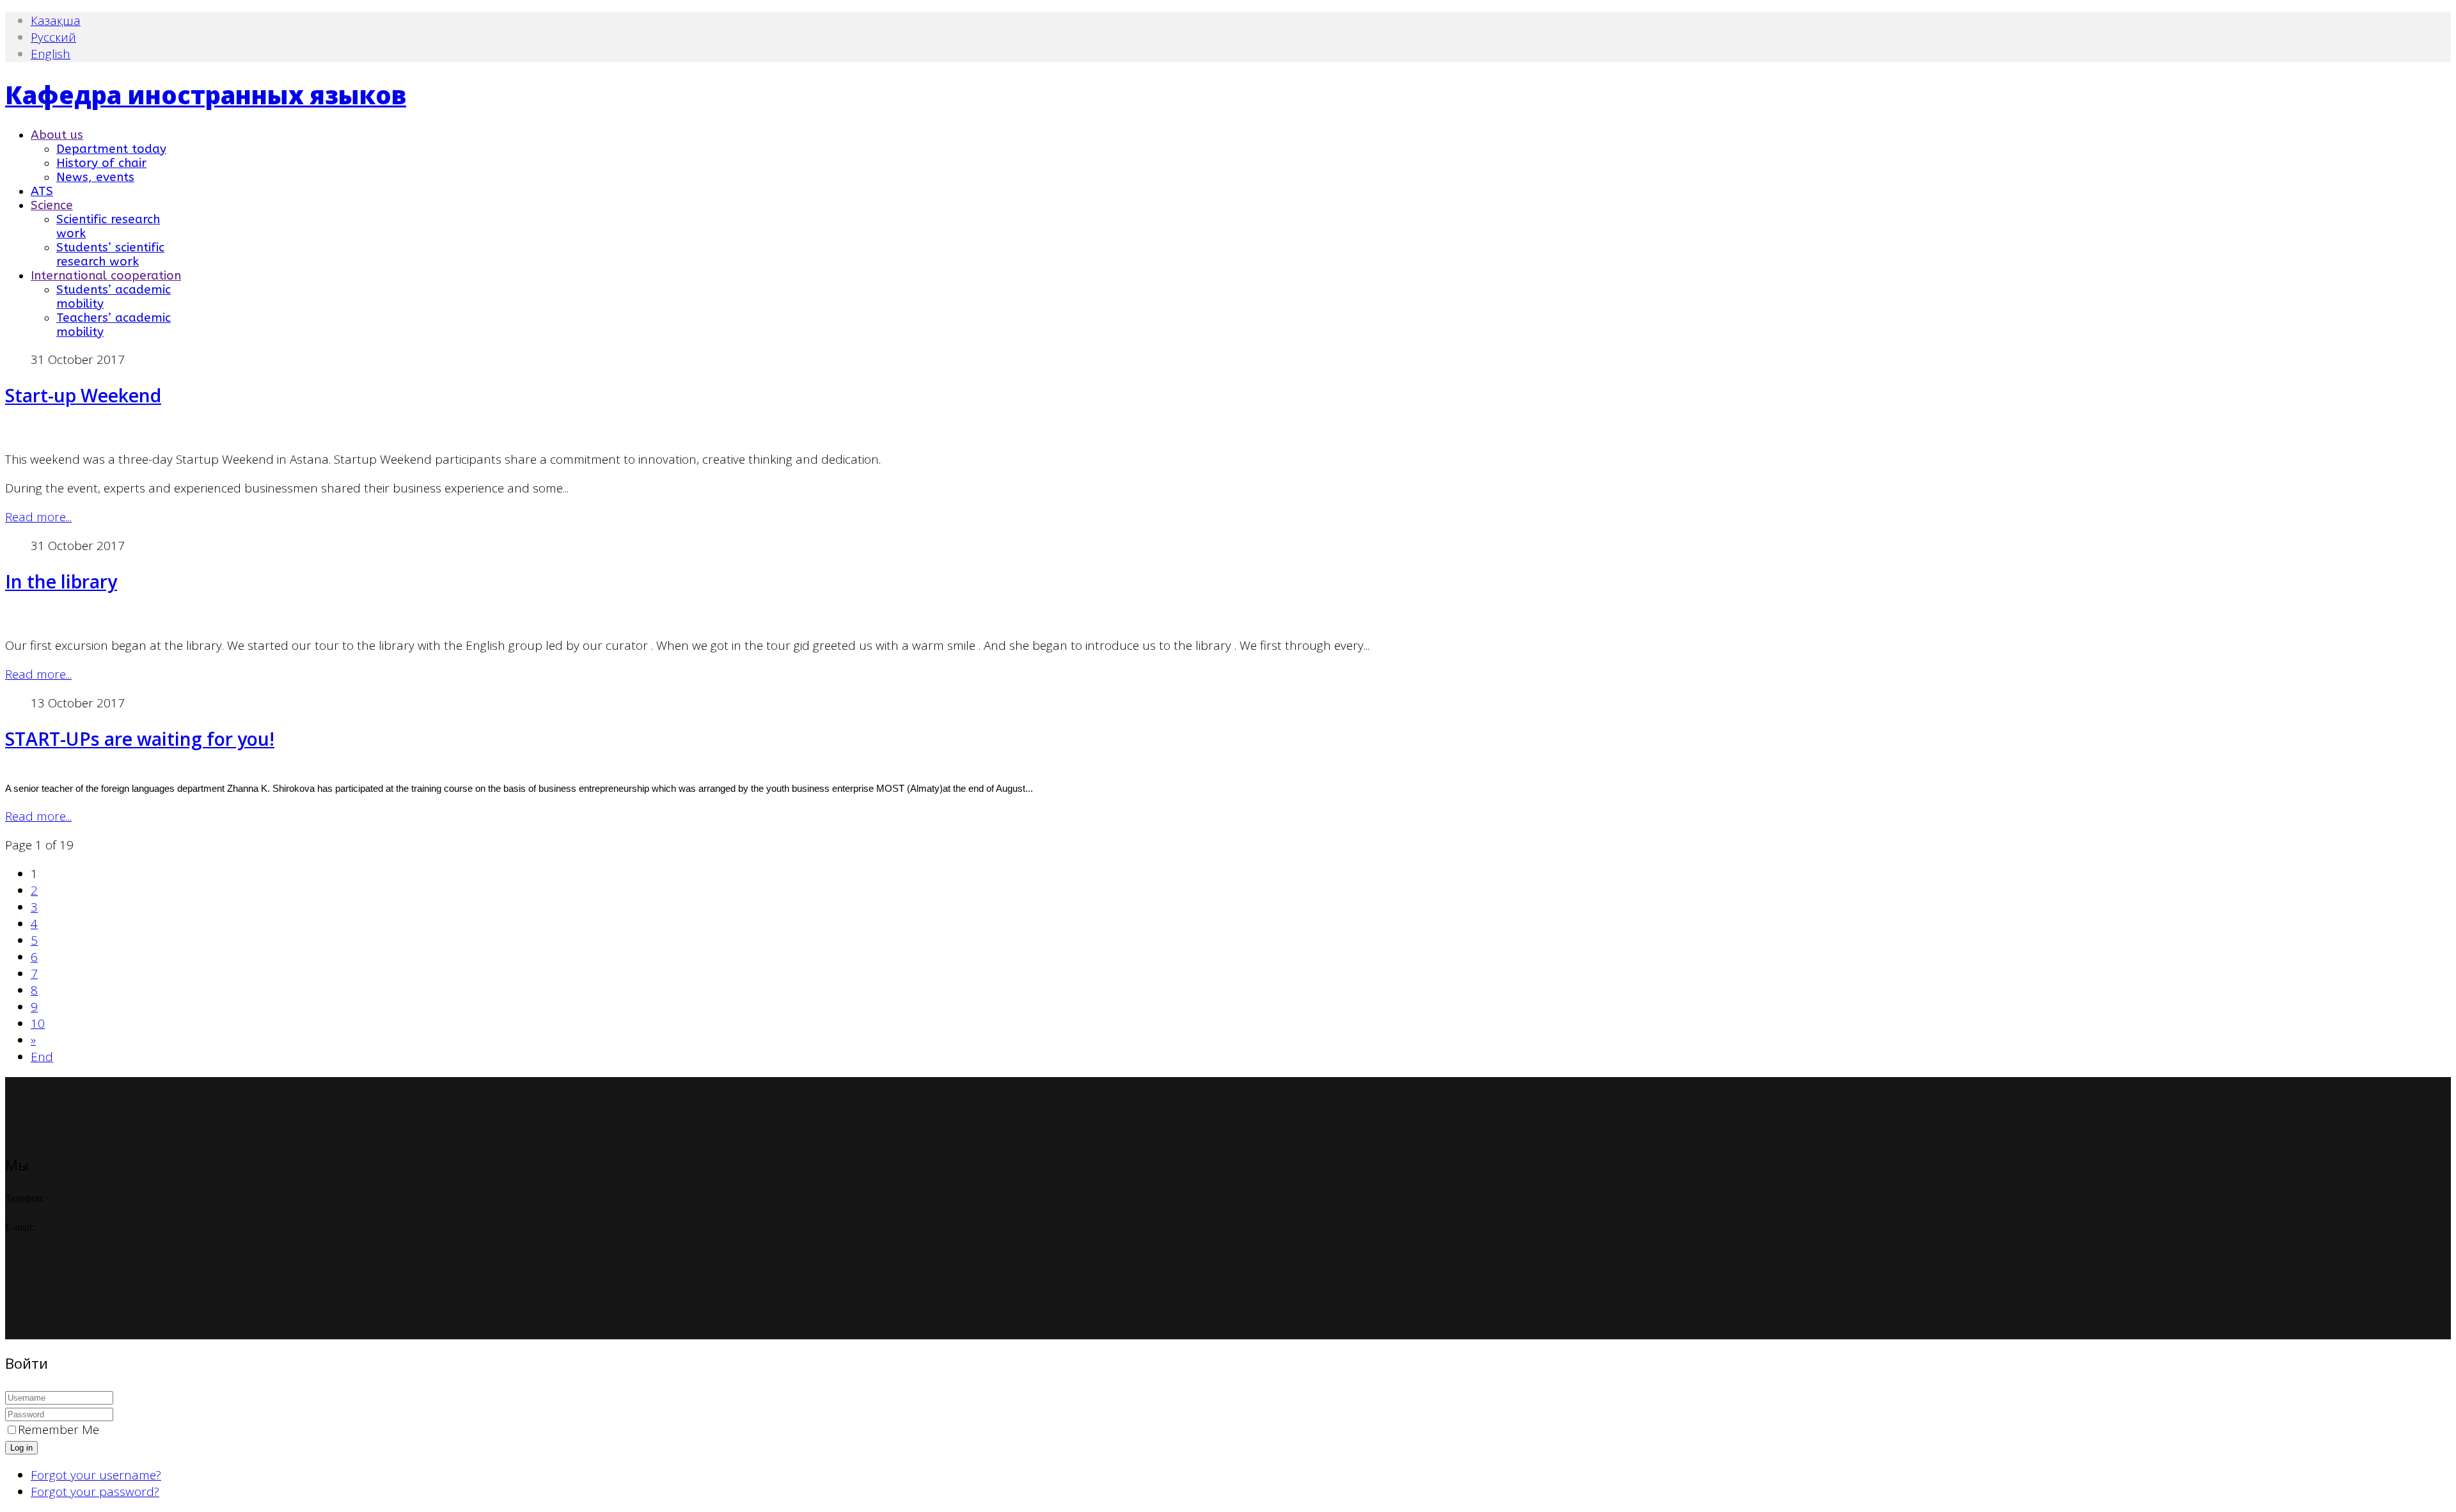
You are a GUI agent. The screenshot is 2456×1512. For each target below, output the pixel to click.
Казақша (56, 20)
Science (52, 205)
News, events (95, 177)
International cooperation (106, 276)
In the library (61, 581)
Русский (53, 37)
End (42, 1057)
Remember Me (59, 1429)
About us (57, 135)
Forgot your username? (96, 1475)
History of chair (101, 163)
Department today (111, 149)
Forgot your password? (95, 1492)
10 (38, 1023)
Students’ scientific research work (110, 255)
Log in (21, 1448)
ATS (42, 191)
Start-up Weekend (83, 395)
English (51, 54)
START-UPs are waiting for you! (140, 739)
